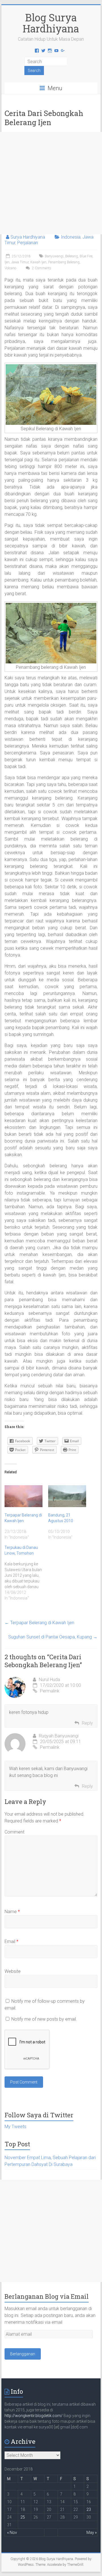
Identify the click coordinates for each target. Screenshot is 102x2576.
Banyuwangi (54, 256)
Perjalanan (28, 243)
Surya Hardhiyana (28, 237)
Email (11, 1941)
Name (12, 1912)
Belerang (72, 256)
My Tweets (15, 2127)
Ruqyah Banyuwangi (59, 1736)
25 (23, 2517)
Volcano (10, 268)
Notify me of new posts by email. (44, 2019)
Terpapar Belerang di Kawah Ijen (39, 1623)
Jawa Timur (20, 262)
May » (92, 2532)
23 (89, 2509)
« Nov (12, 2532)
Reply (87, 1723)
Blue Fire (86, 256)
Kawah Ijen (38, 262)
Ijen (7, 262)
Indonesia (71, 237)
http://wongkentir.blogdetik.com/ (34, 2416)
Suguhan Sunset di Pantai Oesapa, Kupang (53, 1637)
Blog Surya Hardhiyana (51, 23)
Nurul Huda (49, 1680)
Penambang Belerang (64, 262)
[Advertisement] (51, 183)
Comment (14, 1832)
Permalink (50, 1691)
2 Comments (41, 268)
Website (13, 1971)
